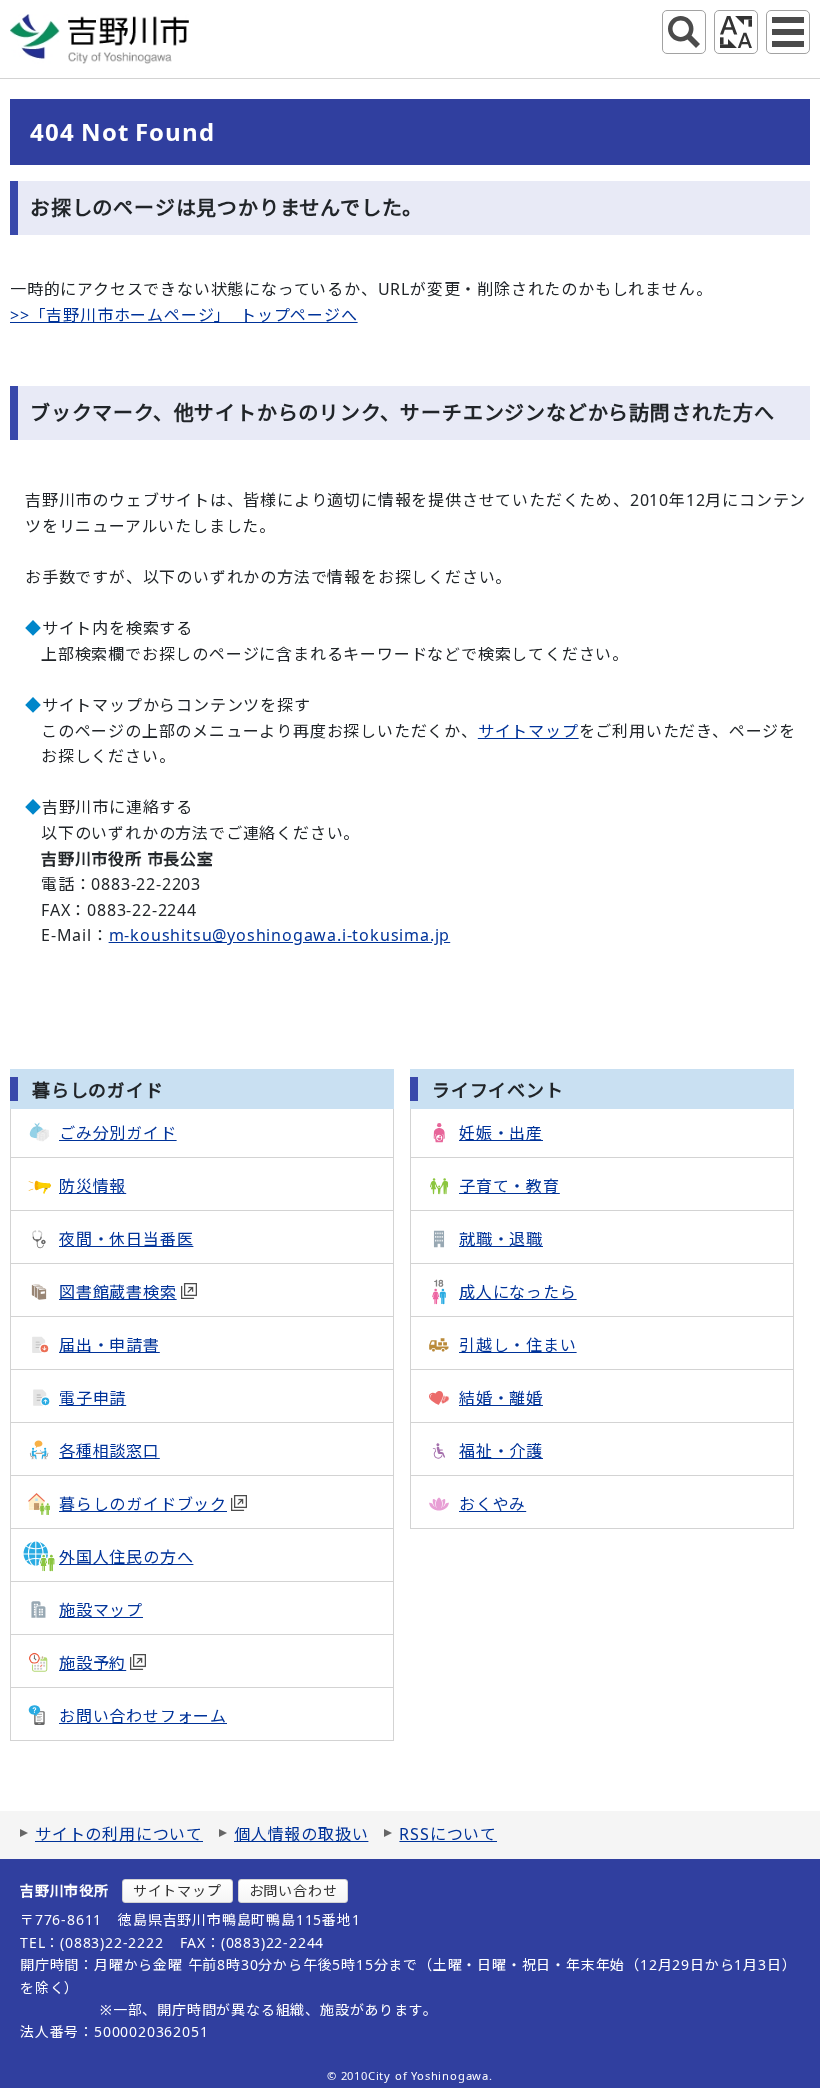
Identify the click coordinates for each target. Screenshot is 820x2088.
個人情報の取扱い (301, 1834)
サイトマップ (528, 731)
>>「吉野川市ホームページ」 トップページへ (184, 315)
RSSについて (448, 1834)
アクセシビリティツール (736, 32)
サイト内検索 (684, 32)
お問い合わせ (293, 1890)
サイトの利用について (119, 1834)
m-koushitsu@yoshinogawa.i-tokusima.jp (280, 935)
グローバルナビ (788, 32)
